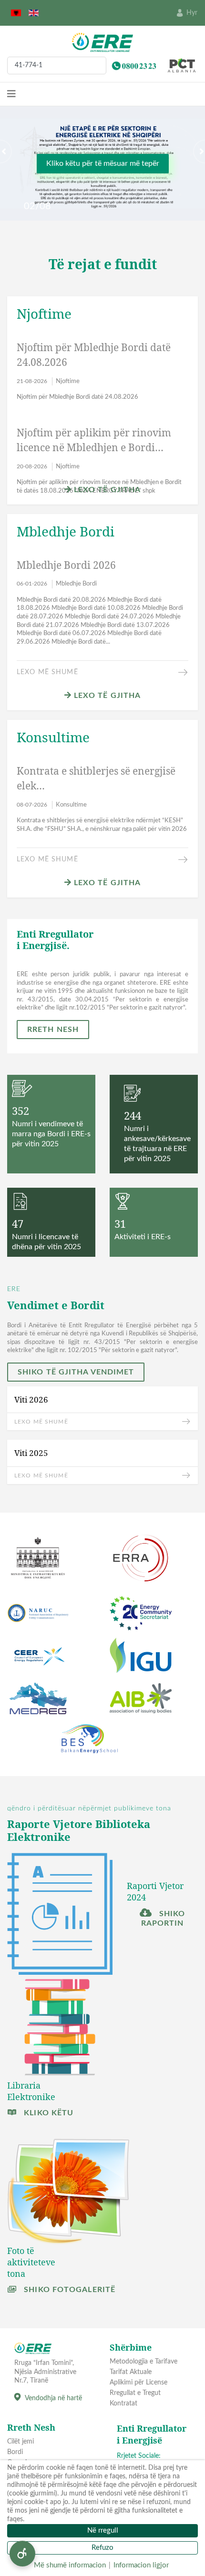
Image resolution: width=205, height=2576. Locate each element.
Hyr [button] (192, 13)
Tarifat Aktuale (131, 2372)
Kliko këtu (47, 2113)
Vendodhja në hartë (53, 2398)
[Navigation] (11, 94)
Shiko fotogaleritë (68, 2290)
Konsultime (71, 805)
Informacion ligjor (141, 2565)
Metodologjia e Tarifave (143, 2362)
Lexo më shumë (47, 672)
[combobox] (57, 66)
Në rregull (103, 2531)
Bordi (15, 2452)
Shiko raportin (163, 1919)
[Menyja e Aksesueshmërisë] (22, 2554)
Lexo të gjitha (106, 490)
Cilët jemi (20, 2442)
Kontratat (123, 2404)
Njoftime (68, 381)
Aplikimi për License (138, 2383)
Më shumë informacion (70, 2565)
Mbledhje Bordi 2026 (66, 565)
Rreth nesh (53, 1030)
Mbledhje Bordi (76, 584)
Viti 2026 (31, 1399)
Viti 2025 (31, 1453)
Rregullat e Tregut (135, 2393)
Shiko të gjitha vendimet (76, 1372)
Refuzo (102, 2548)
